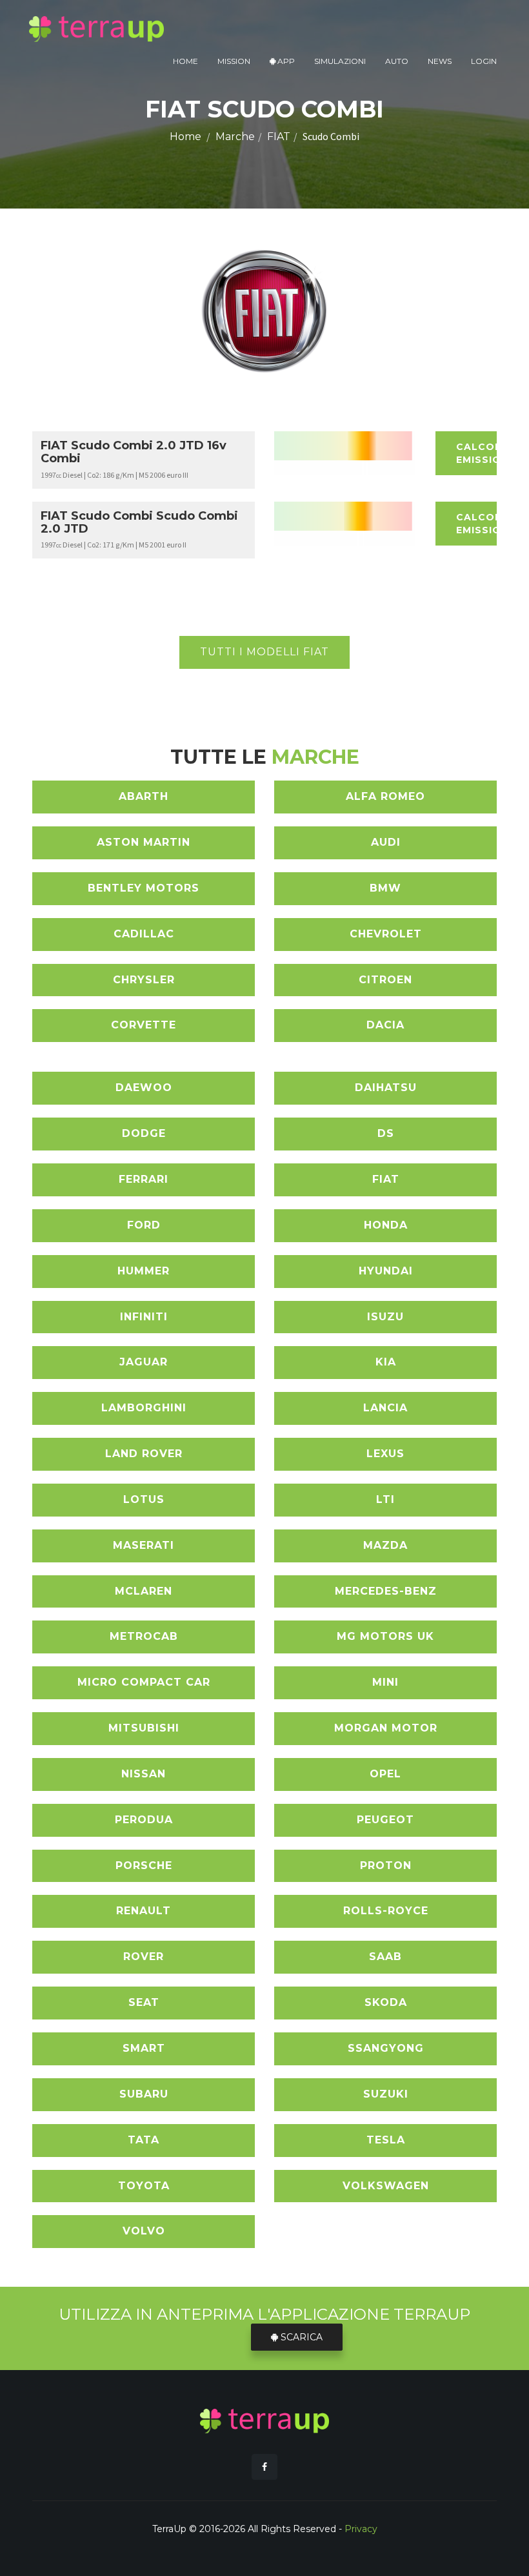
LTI (385, 1499)
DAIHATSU (386, 1088)
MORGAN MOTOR (386, 1728)
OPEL (385, 1774)
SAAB (385, 1957)
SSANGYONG (386, 2048)
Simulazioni (340, 61)
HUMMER (144, 1271)
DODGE (144, 1133)
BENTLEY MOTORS (144, 888)
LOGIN (484, 61)
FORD (144, 1225)
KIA (386, 1362)
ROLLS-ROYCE (386, 1911)
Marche (235, 137)
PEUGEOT (385, 1820)
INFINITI (144, 1317)
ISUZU (385, 1317)
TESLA (386, 2140)
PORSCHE (144, 1866)
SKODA (386, 2002)
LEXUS (385, 1454)
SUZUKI (386, 2094)
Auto (397, 61)
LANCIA (385, 1408)
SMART (144, 2048)
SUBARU (144, 2094)
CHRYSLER (144, 980)
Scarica (300, 2337)
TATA (144, 2140)
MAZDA (385, 1545)
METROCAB (144, 1636)
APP (285, 61)
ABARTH (144, 796)
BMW (385, 888)
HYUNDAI (386, 1271)
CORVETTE (144, 1025)
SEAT (144, 2002)
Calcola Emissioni (476, 453)
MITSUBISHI (144, 1728)
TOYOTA (144, 2186)
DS (386, 1133)
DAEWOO (144, 1088)
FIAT (279, 137)
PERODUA (144, 1820)
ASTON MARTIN (144, 842)
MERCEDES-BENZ (386, 1591)
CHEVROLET (386, 934)
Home (185, 61)
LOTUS (144, 1499)
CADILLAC (144, 934)
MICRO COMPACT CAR (144, 1682)
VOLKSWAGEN (386, 2186)
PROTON (386, 1866)
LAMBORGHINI (144, 1408)
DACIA (385, 1025)
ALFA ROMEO (385, 796)
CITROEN (385, 980)
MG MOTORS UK (385, 1636)
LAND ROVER (144, 1454)
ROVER (144, 1957)
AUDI (386, 842)
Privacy (361, 2529)
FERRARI (144, 1179)
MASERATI (144, 1545)
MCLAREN (144, 1591)
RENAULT (144, 1911)
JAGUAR (144, 1362)
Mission (234, 61)
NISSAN (144, 1774)
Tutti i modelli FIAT (264, 652)
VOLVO (144, 2231)
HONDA (386, 1225)
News (440, 61)
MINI (385, 1682)
